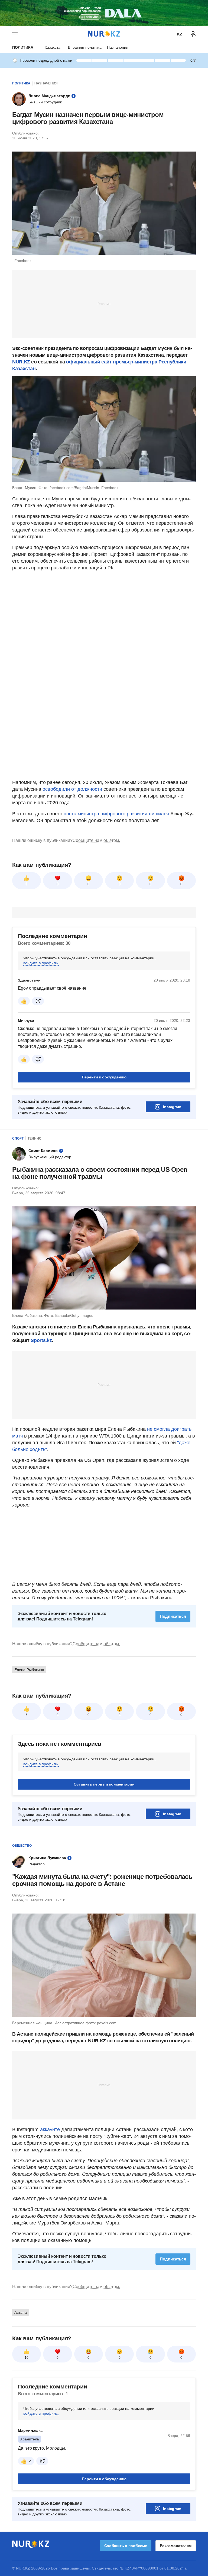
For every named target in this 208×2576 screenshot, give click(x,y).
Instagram (172, 1107)
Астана (21, 2312)
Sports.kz (41, 1340)
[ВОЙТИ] (193, 34)
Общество (22, 1846)
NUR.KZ (21, 362)
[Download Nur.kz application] (104, 13)
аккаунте (50, 2129)
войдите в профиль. (41, 963)
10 (27, 2358)
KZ (180, 34)
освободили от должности (72, 789)
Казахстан (54, 47)
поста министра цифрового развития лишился (116, 814)
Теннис (35, 1138)
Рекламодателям (176, 2546)
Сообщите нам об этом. (96, 840)
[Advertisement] (104, 304)
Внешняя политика (85, 47)
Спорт (18, 1138)
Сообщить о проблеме (126, 2546)
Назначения (118, 47)
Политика (23, 47)
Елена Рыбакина (29, 1670)
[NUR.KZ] (104, 34)
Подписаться (173, 1616)
